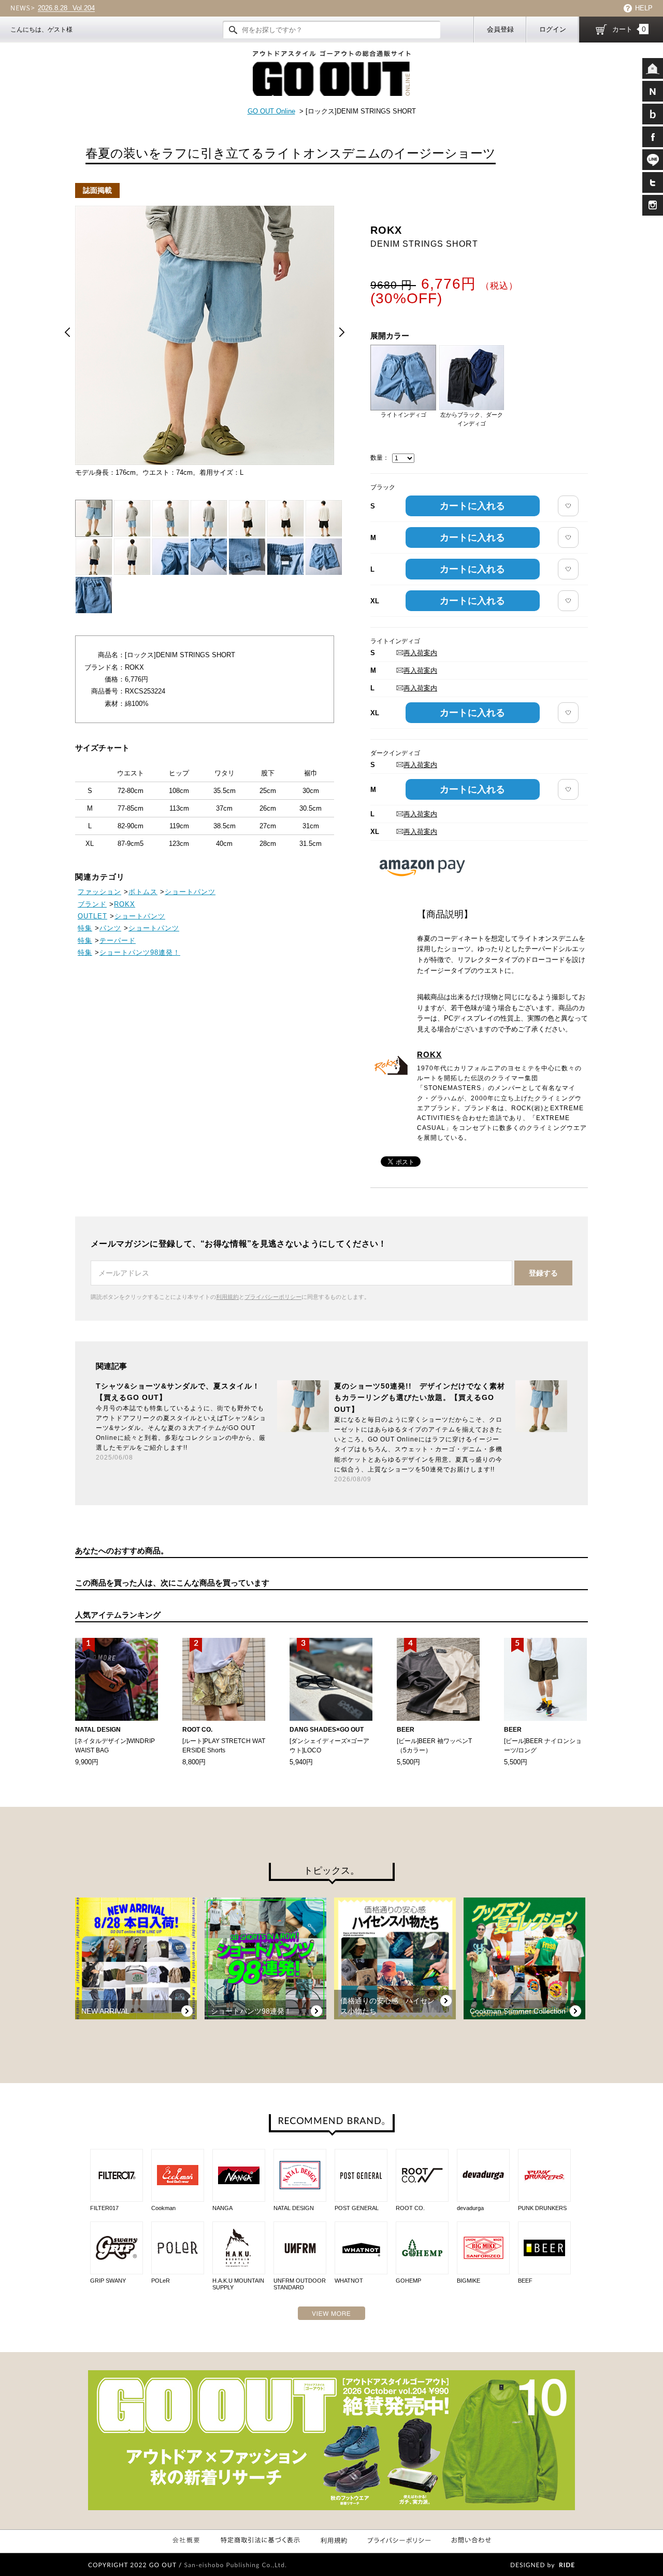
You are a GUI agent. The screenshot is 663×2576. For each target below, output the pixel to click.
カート (629, 29)
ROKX (429, 1055)
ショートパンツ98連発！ (140, 952)
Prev (67, 332)
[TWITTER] (653, 182)
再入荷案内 (420, 653)
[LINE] (653, 160)
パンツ (110, 928)
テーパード (118, 940)
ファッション (99, 892)
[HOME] (653, 68)
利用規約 (227, 1297)
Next (342, 332)
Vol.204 (66, 8)
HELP (644, 8)
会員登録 (500, 29)
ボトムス (143, 892)
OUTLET (92, 916)
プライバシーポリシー (273, 1297)
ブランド (92, 904)
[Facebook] (653, 137)
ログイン (553, 29)
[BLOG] (653, 114)
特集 (85, 928)
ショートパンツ (190, 892)
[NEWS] (653, 91)
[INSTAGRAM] (653, 205)
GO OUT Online (271, 111)
